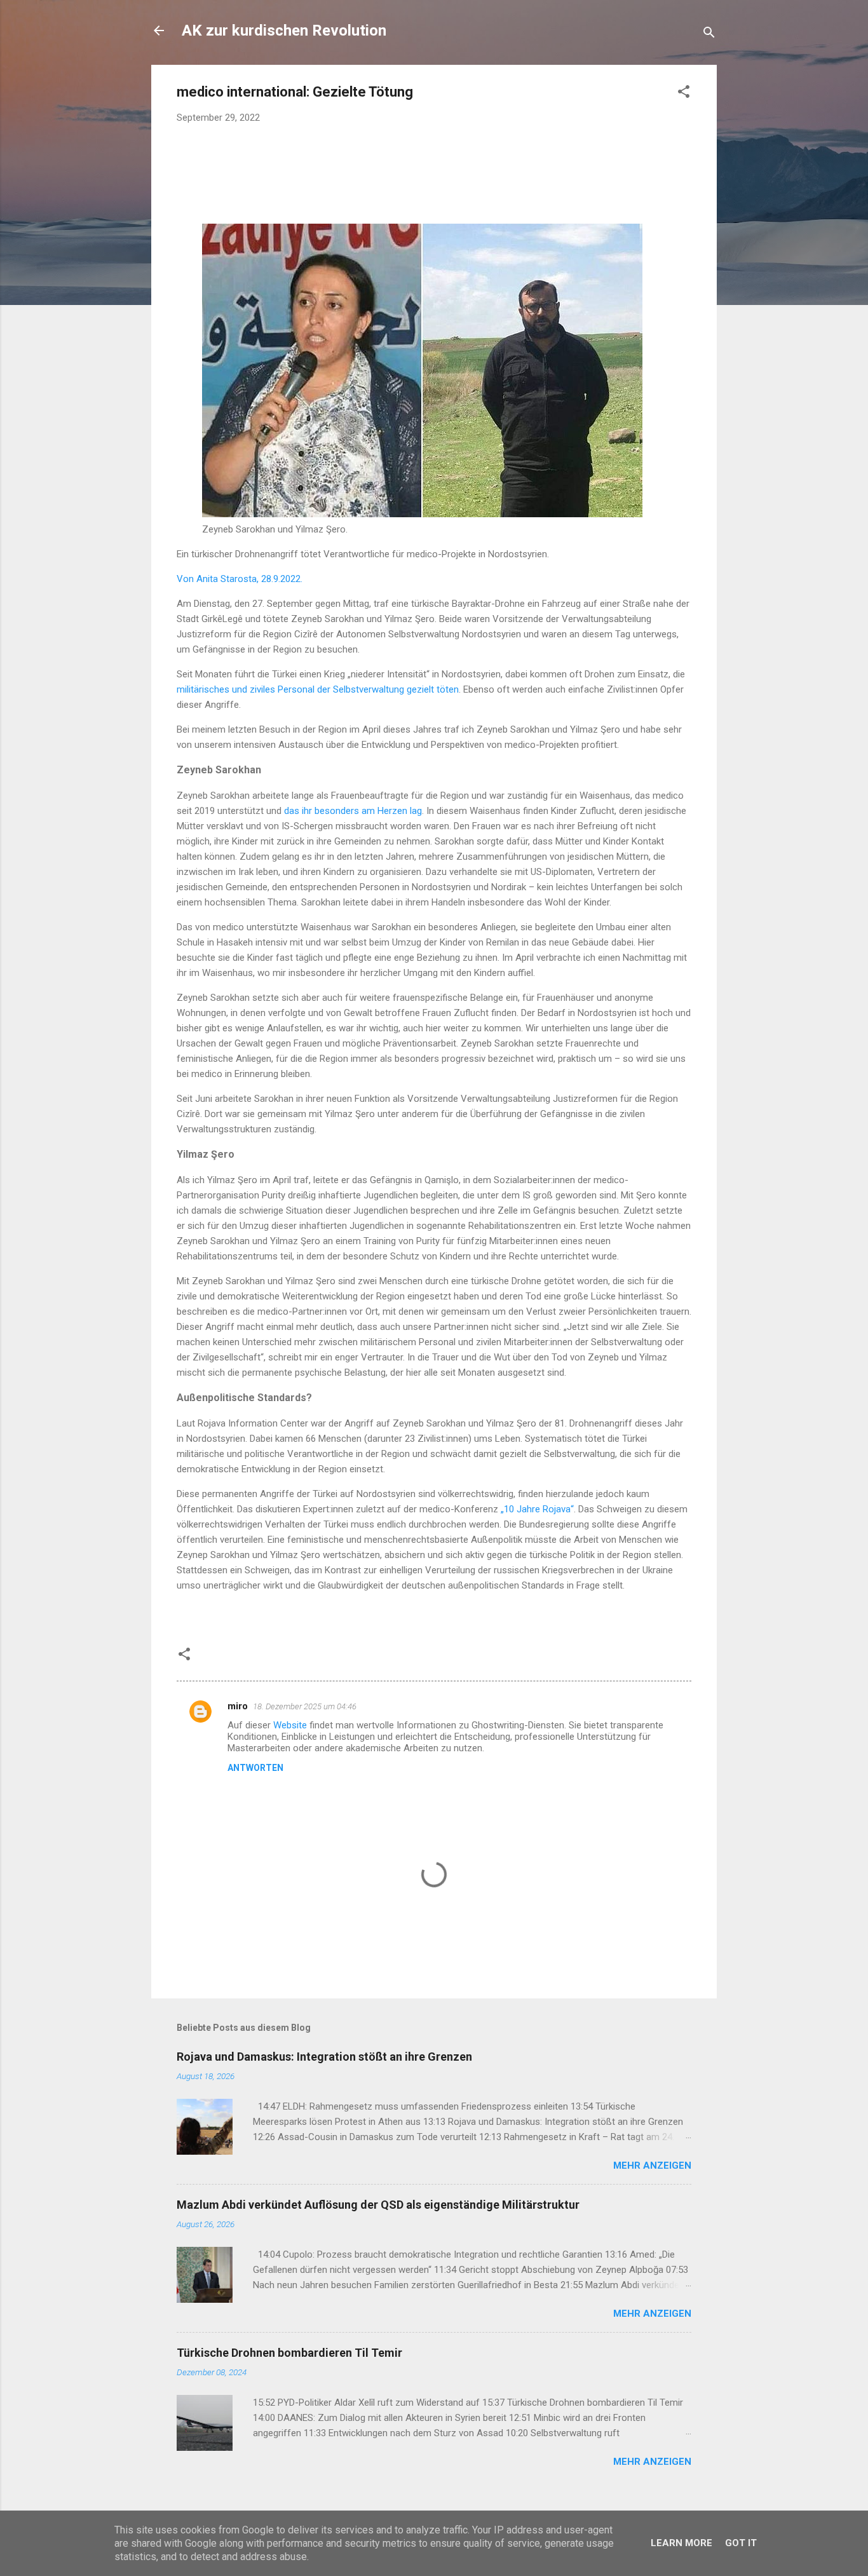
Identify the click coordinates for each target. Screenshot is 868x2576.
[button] (684, 94)
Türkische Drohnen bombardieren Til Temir (289, 2353)
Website (290, 1725)
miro (238, 1706)
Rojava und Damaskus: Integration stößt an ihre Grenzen (324, 2057)
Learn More (682, 2543)
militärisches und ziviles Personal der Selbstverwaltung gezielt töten (318, 689)
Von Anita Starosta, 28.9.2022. (240, 579)
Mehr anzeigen (652, 2166)
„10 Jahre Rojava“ (537, 1509)
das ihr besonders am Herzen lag (353, 811)
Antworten (255, 1768)
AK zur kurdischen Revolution (284, 31)
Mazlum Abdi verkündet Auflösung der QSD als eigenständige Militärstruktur (378, 2205)
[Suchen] (709, 35)
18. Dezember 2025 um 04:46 (305, 1706)
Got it (741, 2543)
